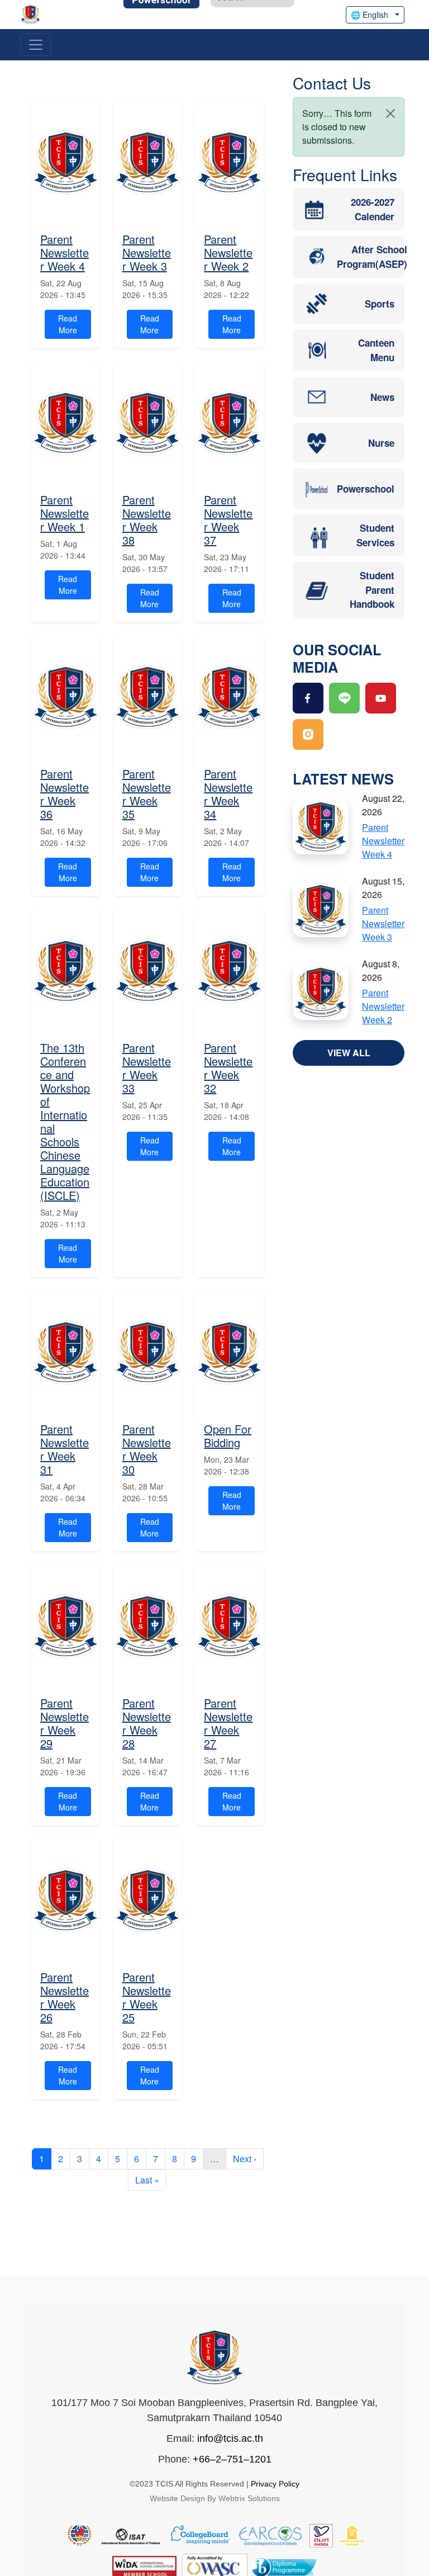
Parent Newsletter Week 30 (147, 1449)
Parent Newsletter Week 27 (228, 1723)
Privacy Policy (275, 2484)
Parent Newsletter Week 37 (228, 520)
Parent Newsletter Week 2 (228, 252)
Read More (68, 324)
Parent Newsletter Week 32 (228, 1068)
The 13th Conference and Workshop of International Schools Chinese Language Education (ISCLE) (65, 1121)
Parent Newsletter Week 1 (65, 513)
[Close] (390, 114)
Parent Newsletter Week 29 (65, 1723)
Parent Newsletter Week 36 (65, 794)
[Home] (35, 15)
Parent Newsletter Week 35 (147, 794)
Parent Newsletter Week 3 (147, 252)
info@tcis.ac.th (230, 2438)
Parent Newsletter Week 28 (147, 1723)
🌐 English (370, 15)
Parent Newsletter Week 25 (147, 1997)
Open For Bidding (228, 1436)
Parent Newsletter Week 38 (147, 520)
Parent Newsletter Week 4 (65, 252)
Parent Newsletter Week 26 (65, 1997)
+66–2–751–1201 (232, 2459)
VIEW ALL (349, 1053)
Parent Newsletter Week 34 (228, 794)
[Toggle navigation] (36, 45)
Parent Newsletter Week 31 (65, 1449)
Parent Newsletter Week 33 (147, 1068)
